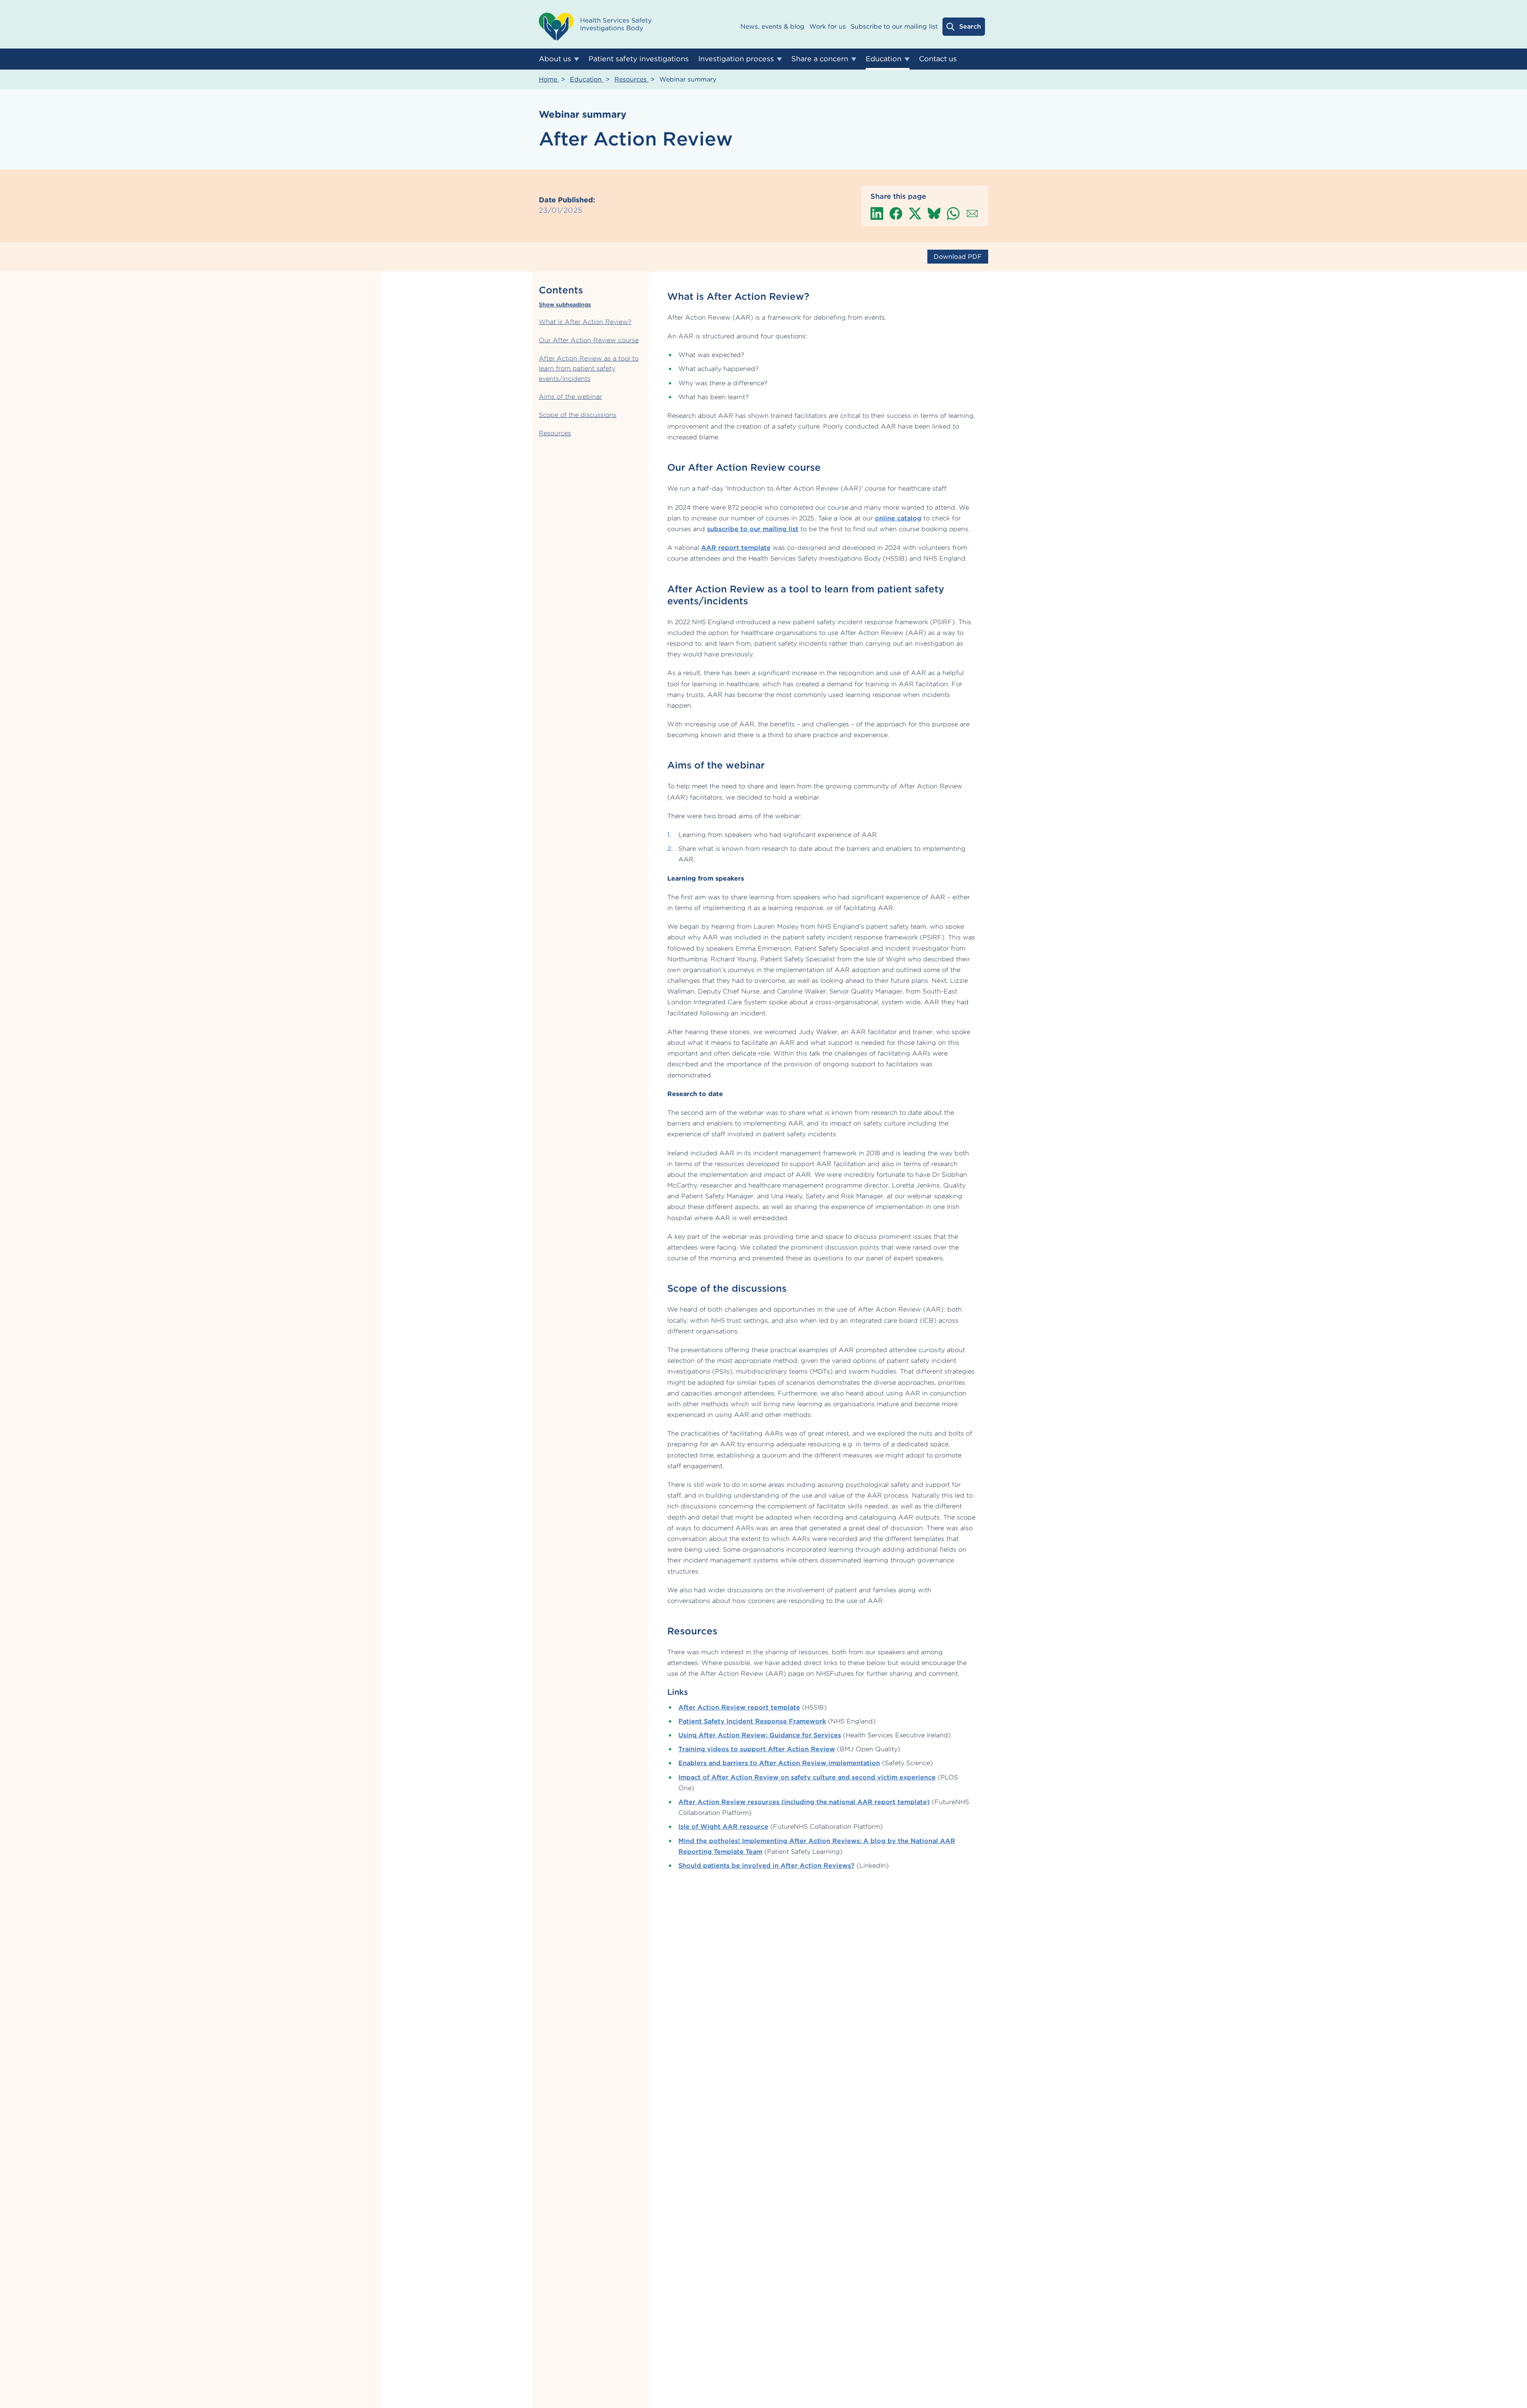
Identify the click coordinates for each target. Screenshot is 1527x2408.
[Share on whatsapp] (953, 213)
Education (884, 59)
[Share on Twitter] (915, 213)
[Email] (972, 213)
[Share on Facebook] (896, 213)
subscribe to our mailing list (753, 529)
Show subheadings (565, 305)
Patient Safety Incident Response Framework (752, 1721)
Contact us (938, 59)
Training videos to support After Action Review (757, 1749)
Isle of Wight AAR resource (723, 1827)
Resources (631, 79)
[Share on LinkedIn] (877, 213)
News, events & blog (772, 26)
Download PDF (958, 257)
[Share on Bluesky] (934, 213)
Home (549, 79)
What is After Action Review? (585, 322)
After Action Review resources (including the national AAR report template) (804, 1802)
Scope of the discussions (578, 415)
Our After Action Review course (589, 340)
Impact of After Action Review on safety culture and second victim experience (807, 1777)
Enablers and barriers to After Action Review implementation (779, 1763)
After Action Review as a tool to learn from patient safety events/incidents (589, 368)
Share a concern (820, 59)
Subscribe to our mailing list (894, 26)
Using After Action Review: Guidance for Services (760, 1735)
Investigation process (736, 59)
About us (555, 59)
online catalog (898, 518)
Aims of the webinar (570, 397)
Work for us (828, 26)
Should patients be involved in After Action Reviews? (766, 1866)
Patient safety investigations (639, 59)
